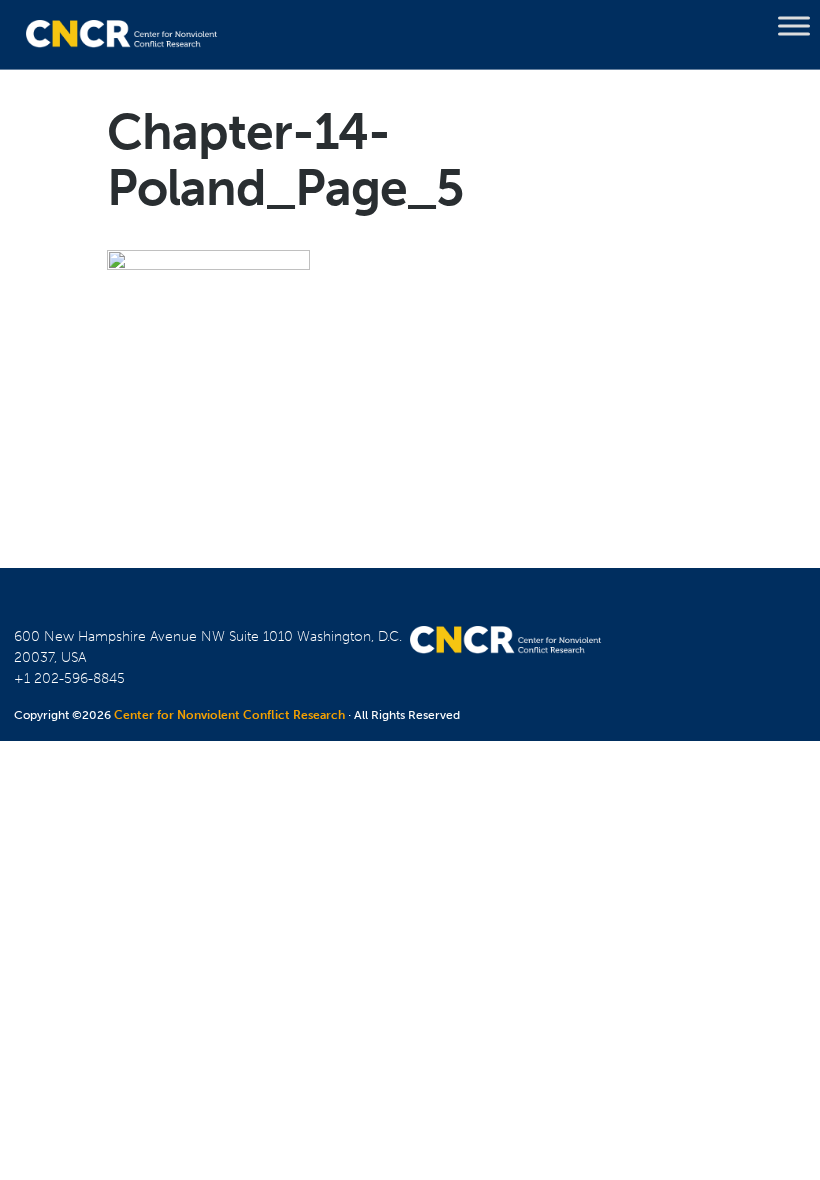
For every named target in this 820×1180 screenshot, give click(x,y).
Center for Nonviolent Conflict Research (229, 715)
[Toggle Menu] (794, 26)
